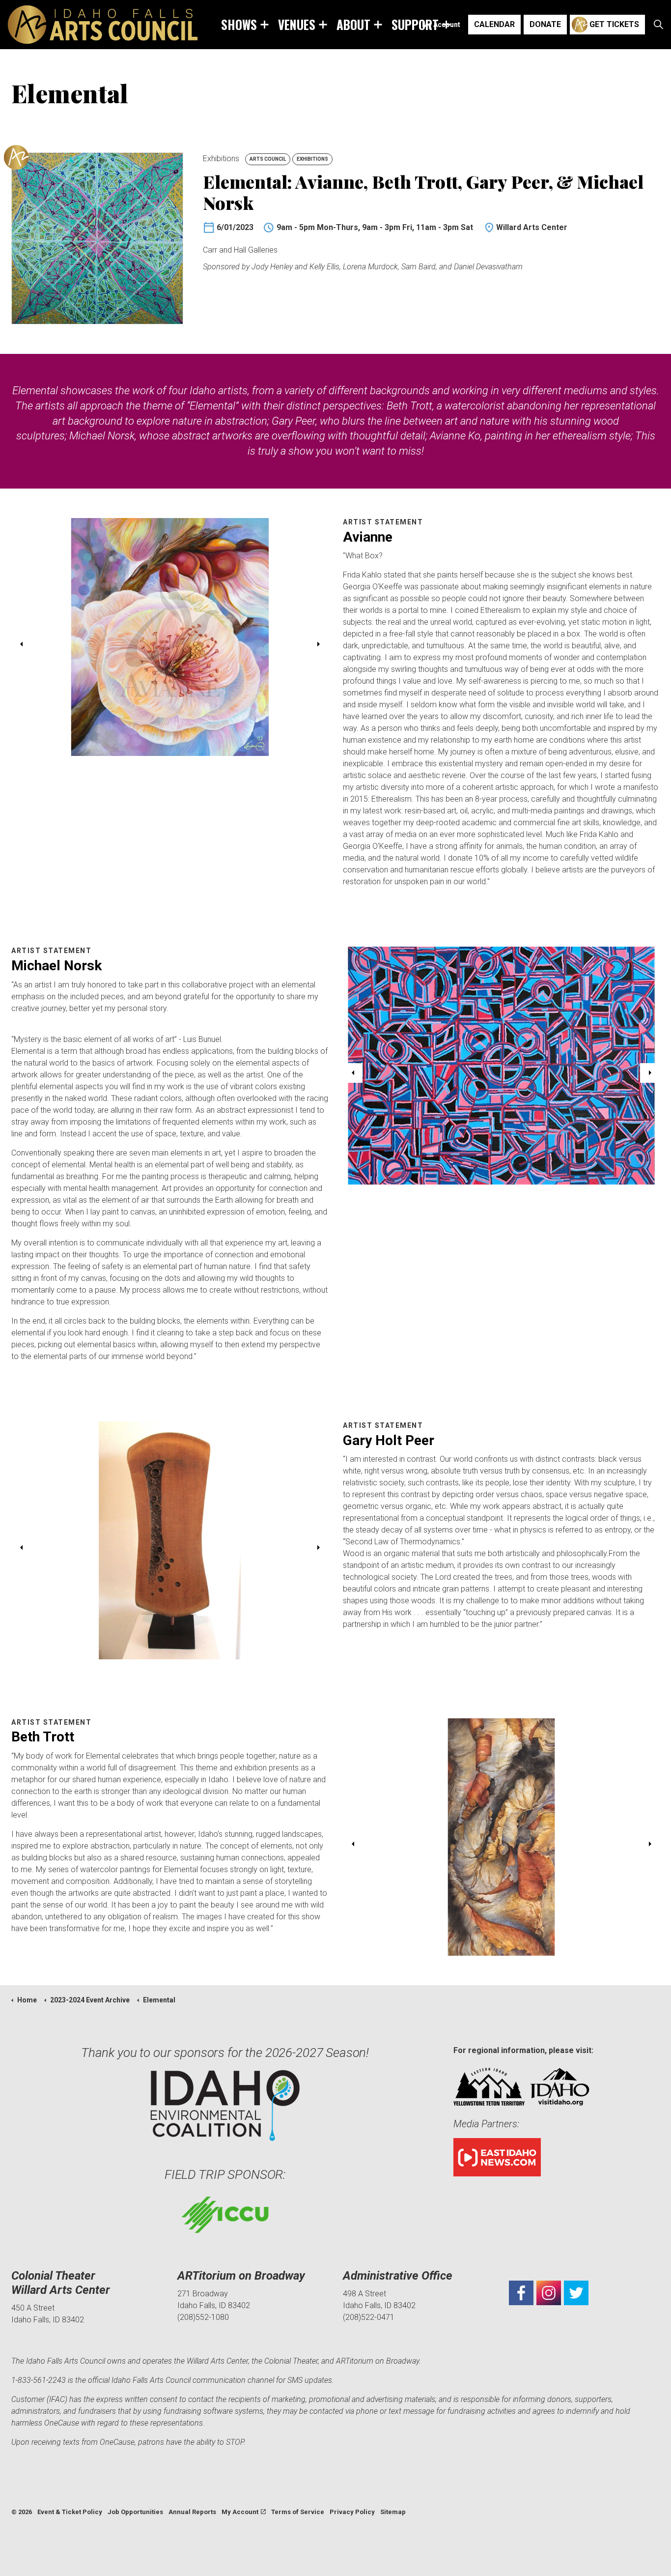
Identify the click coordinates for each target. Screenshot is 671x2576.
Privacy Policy (352, 2512)
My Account (441, 25)
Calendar (494, 24)
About (353, 24)
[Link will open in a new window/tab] (521, 2293)
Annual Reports (192, 2512)
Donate (545, 24)
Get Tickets (614, 24)
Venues (297, 24)
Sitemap (393, 2512)
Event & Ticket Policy (70, 2512)
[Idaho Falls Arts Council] (103, 25)
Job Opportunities (135, 2512)
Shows (239, 24)
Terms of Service (298, 2512)
